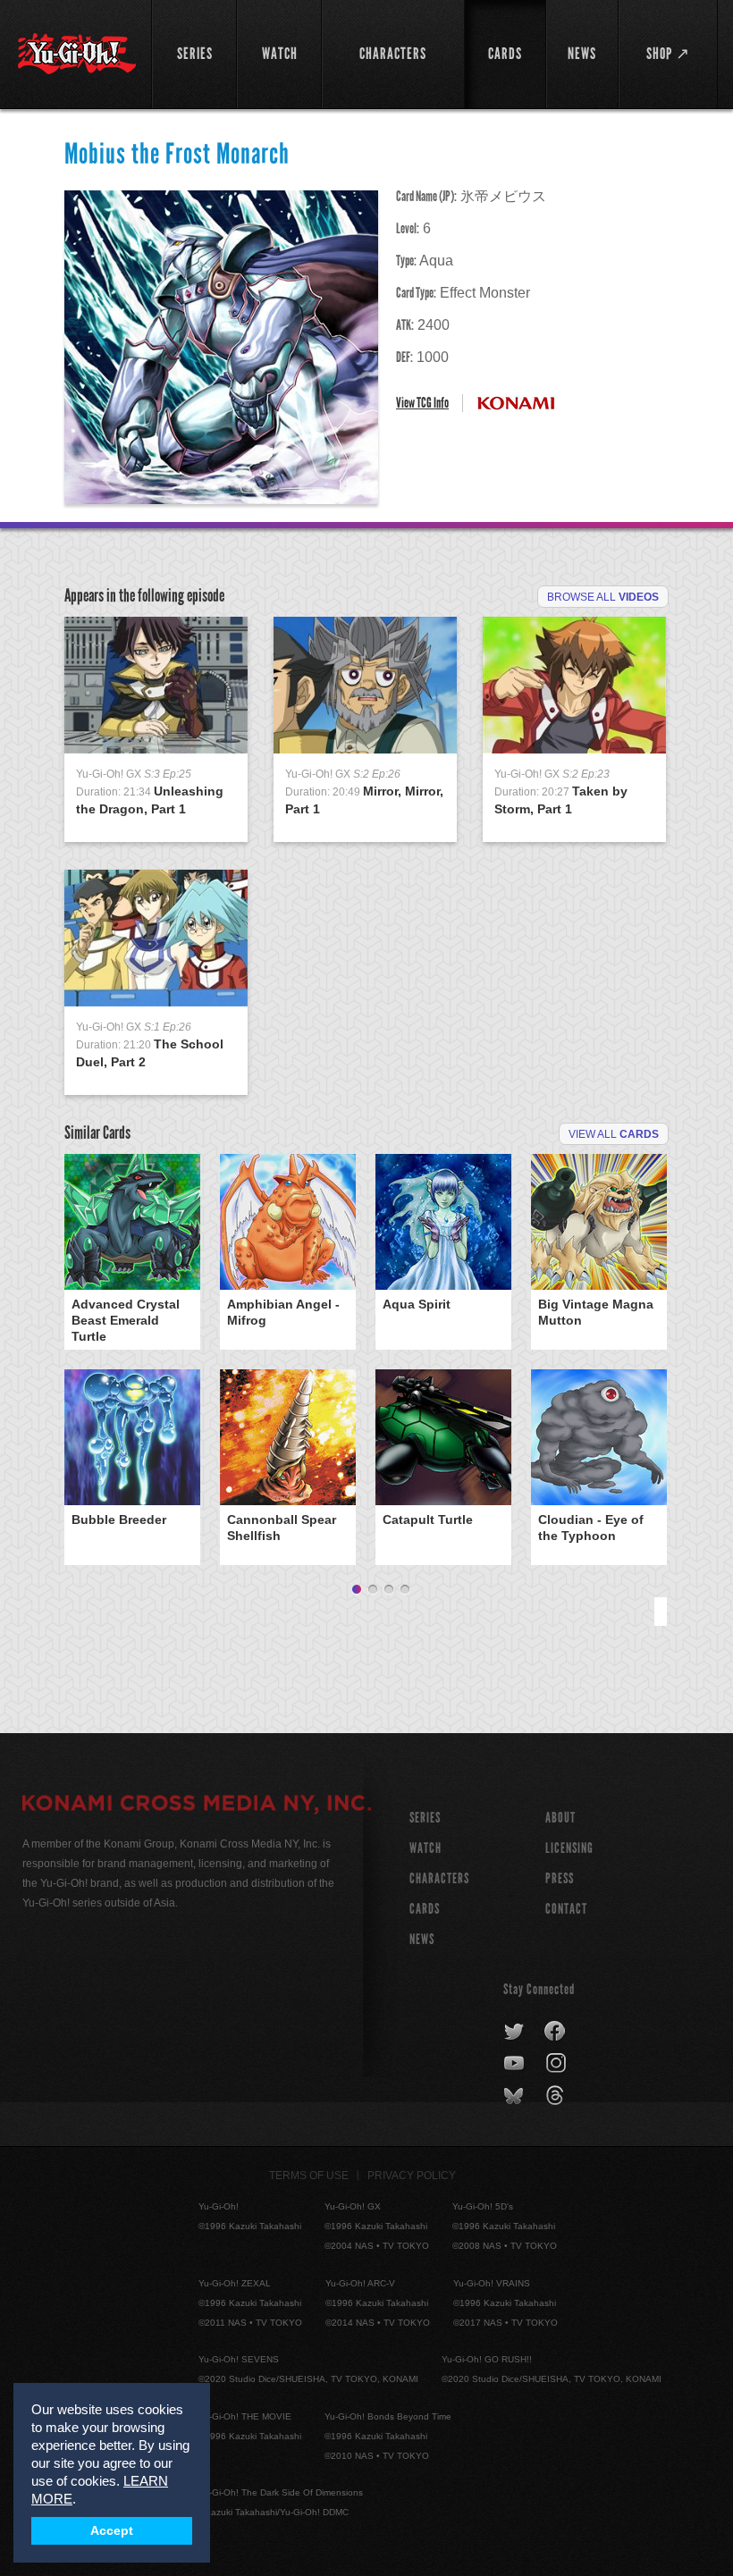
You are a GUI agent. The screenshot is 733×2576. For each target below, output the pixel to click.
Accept (112, 2531)
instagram (557, 2064)
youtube (515, 2064)
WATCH (425, 1848)
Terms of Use (309, 2176)
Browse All (603, 597)
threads (557, 2096)
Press (560, 1878)
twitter (514, 2032)
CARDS (425, 1909)
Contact (566, 1909)
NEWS (422, 1939)
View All (614, 1134)
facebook (556, 2032)
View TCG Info (422, 403)
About (560, 1818)
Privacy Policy (412, 2176)
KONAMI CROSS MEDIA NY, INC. (197, 1806)
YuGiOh (77, 54)
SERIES (425, 1818)
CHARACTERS (439, 1878)
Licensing (569, 1848)
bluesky (515, 2096)
